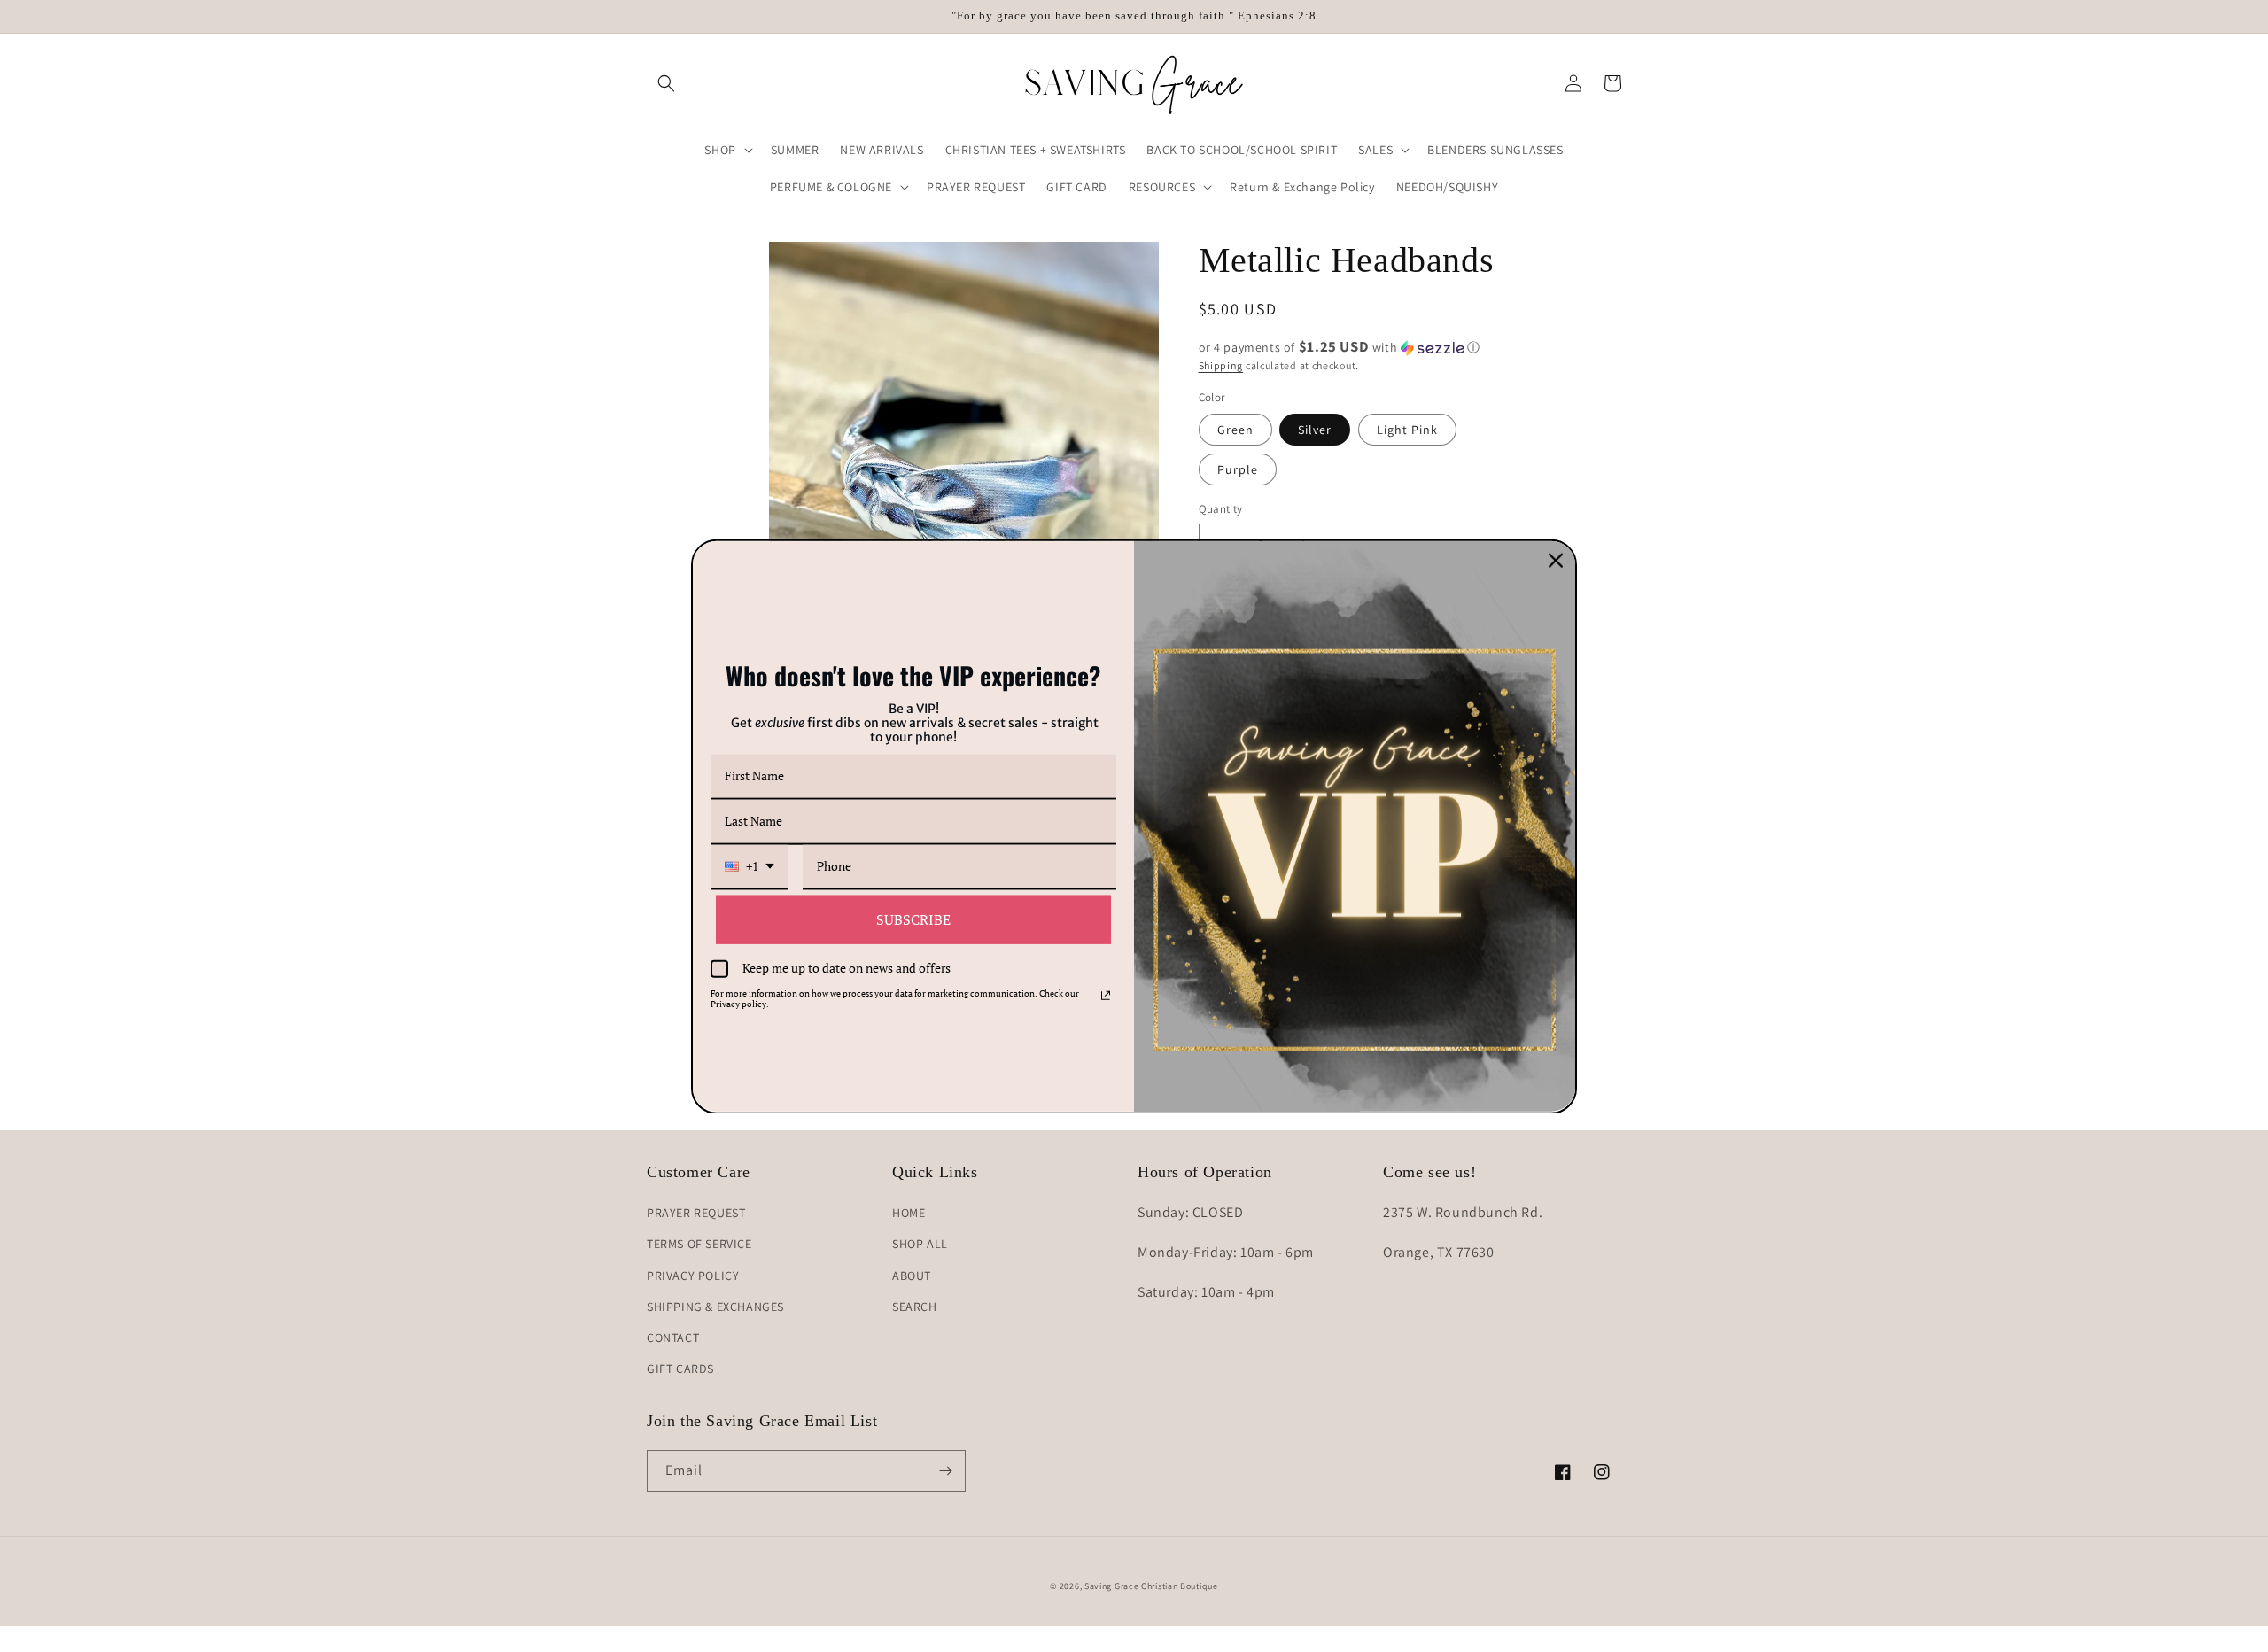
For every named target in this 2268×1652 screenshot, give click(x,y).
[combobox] (750, 867)
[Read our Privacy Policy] (1106, 996)
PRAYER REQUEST (696, 1213)
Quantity (1221, 509)
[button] (666, 83)
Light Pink (1407, 430)
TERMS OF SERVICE (699, 1244)
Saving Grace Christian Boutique (1151, 1586)
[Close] (1556, 560)
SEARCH (915, 1307)
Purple (1238, 469)
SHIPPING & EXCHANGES (715, 1307)
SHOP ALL (920, 1244)
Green (1235, 430)
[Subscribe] (945, 1471)
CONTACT (673, 1338)
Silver (1315, 430)
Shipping (1221, 365)
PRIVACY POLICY (693, 1276)
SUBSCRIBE (913, 919)
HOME (909, 1213)
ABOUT (912, 1276)
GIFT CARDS (680, 1369)
